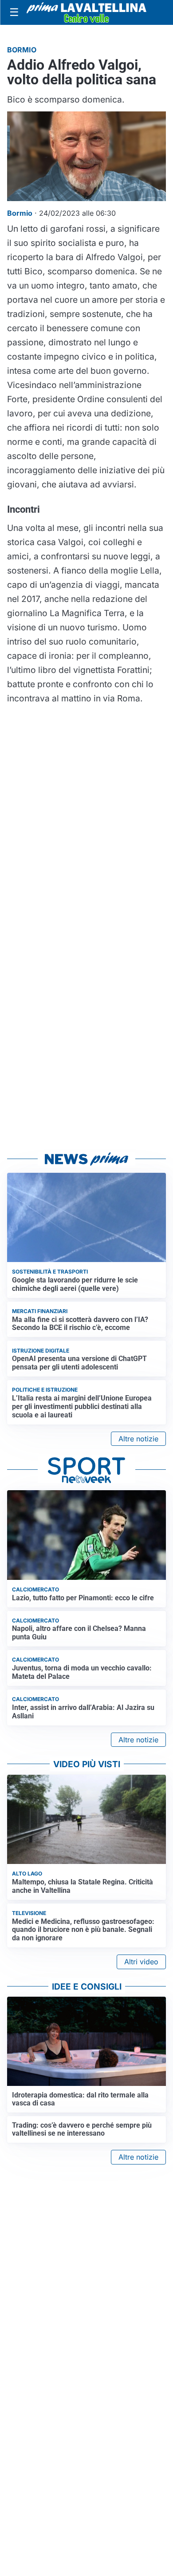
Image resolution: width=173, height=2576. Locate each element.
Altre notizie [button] (138, 1439)
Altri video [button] (141, 1962)
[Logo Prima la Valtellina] (86, 12)
